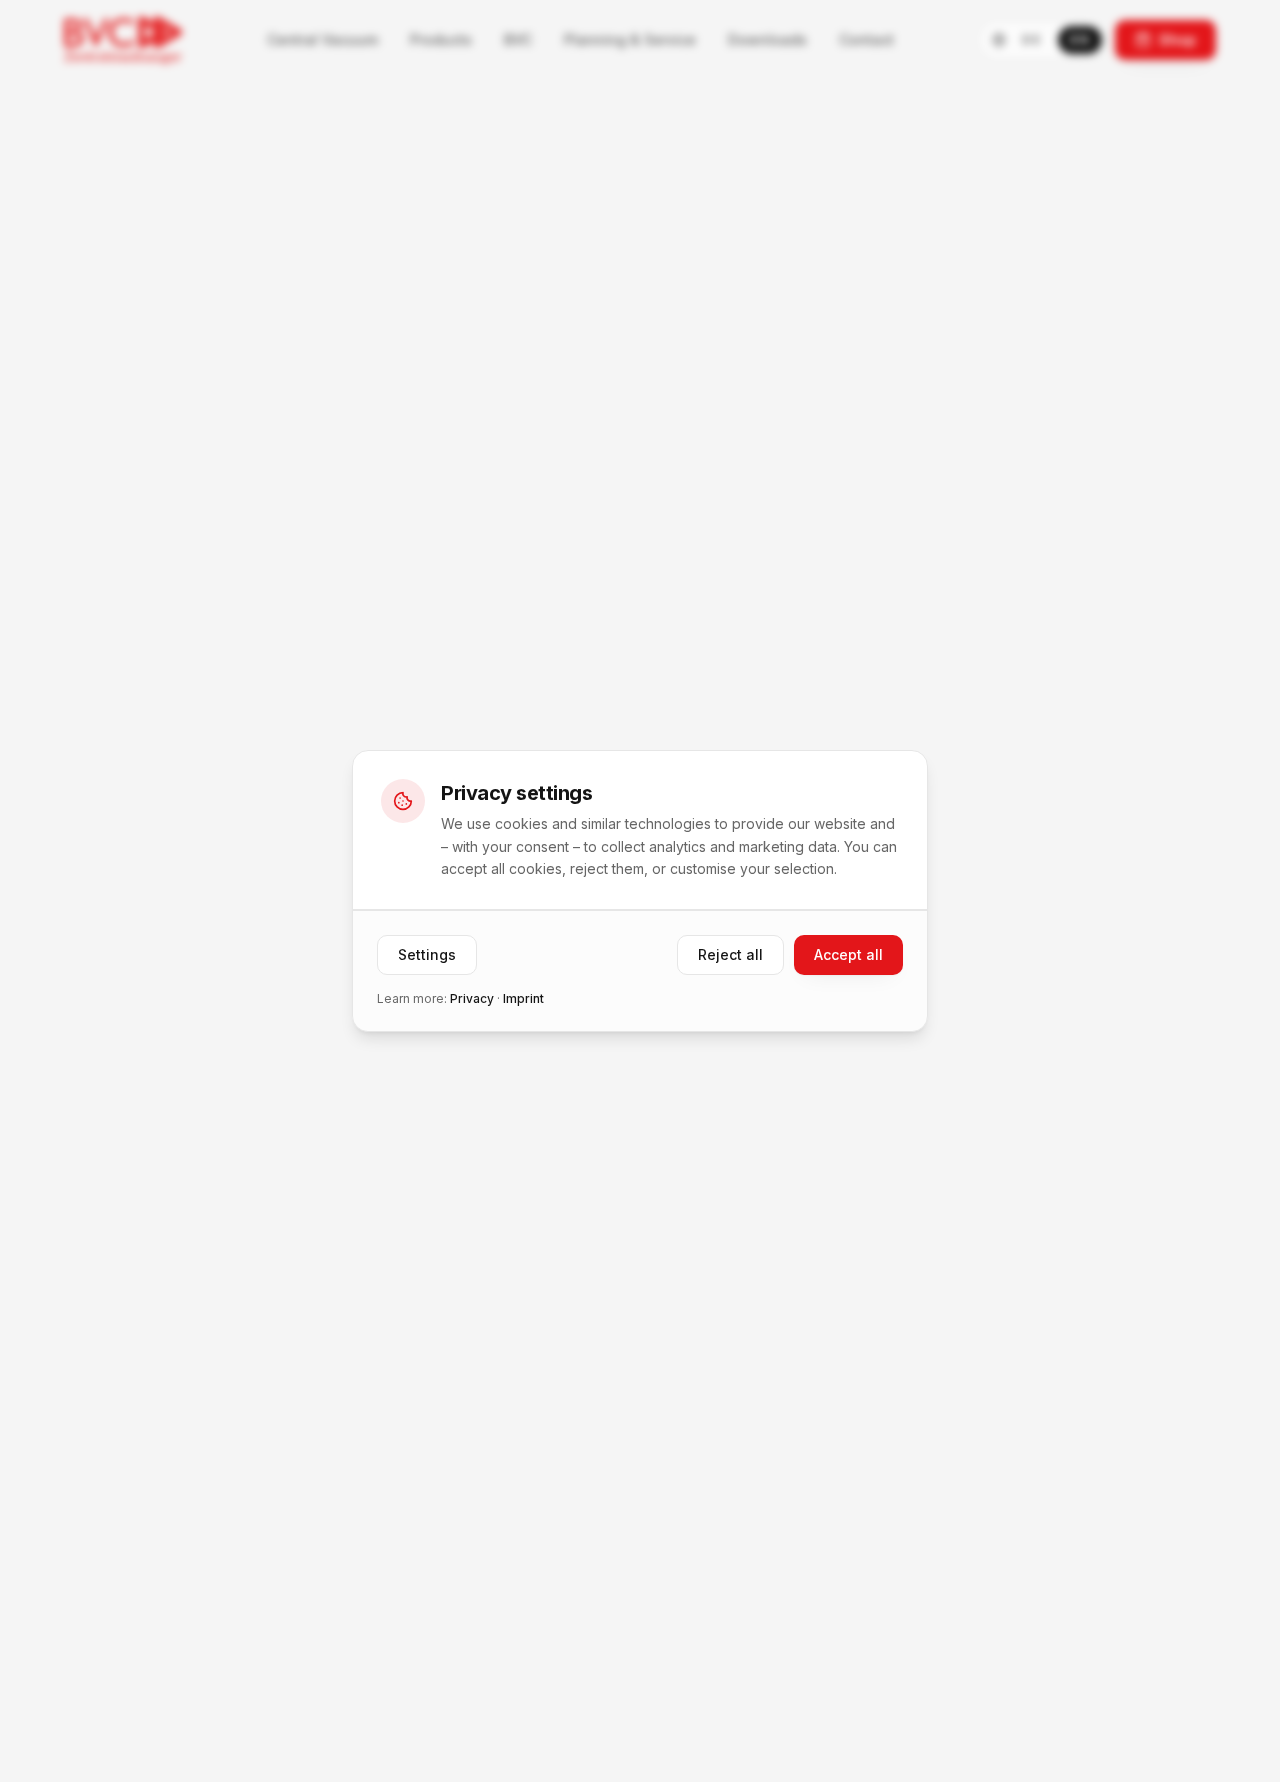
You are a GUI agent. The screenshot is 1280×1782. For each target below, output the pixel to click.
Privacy (472, 998)
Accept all (848, 954)
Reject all (730, 954)
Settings (427, 954)
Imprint (523, 998)
